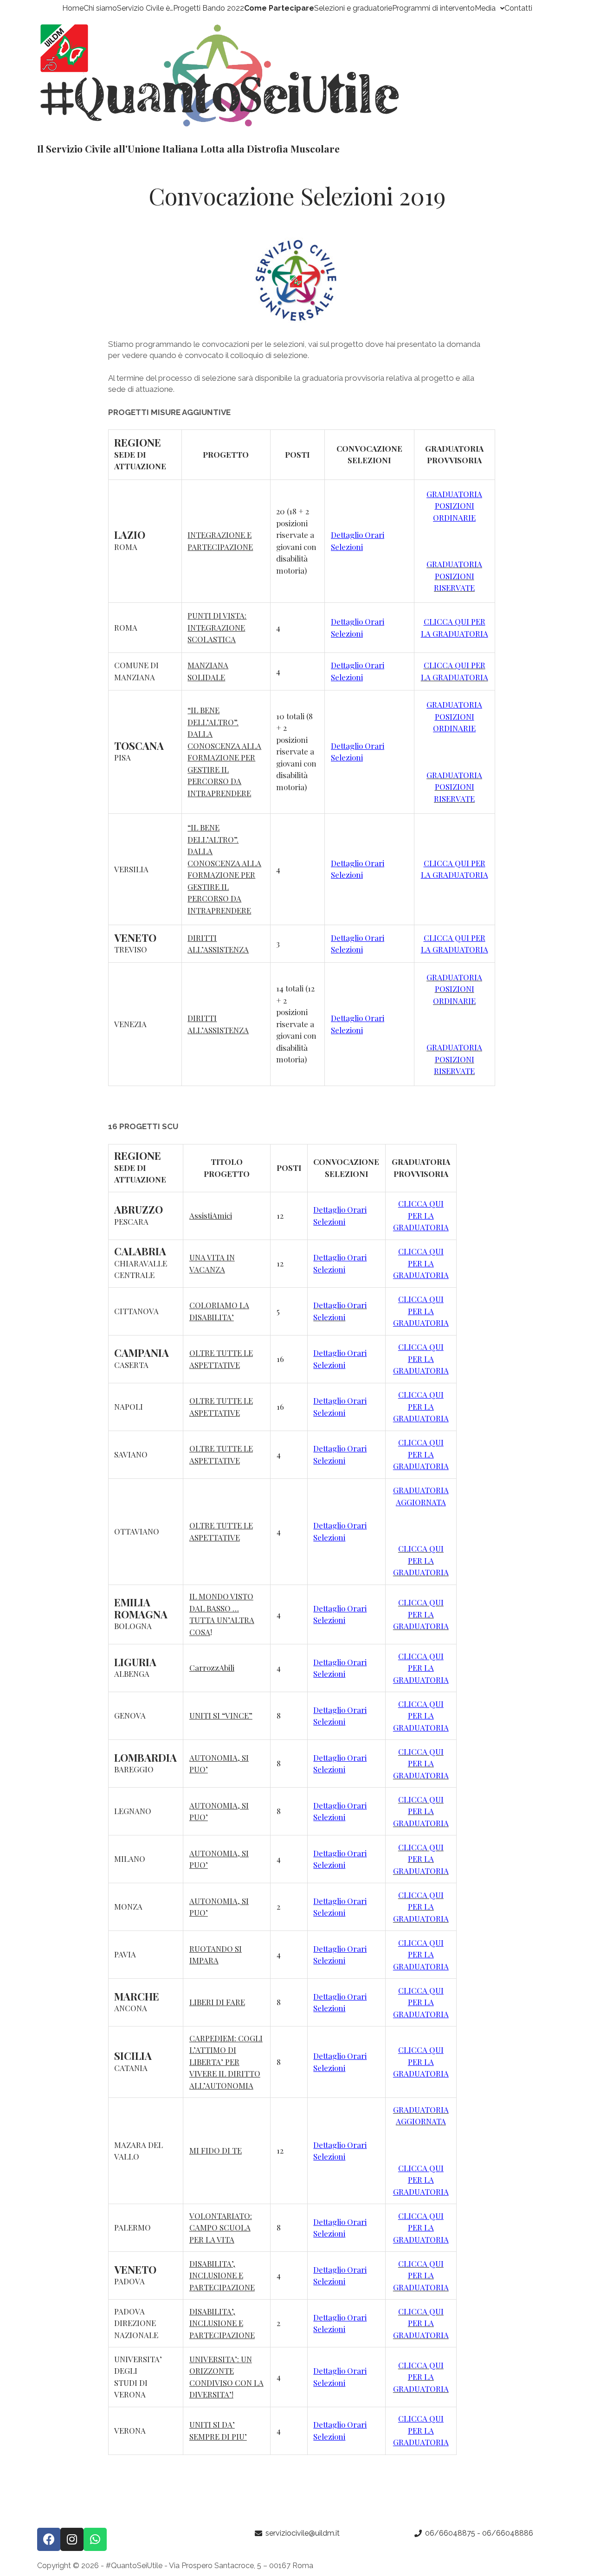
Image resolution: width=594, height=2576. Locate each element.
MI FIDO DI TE (216, 2150)
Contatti (518, 8)
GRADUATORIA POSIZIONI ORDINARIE (454, 506)
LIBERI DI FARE (217, 2002)
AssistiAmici (211, 1215)
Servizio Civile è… (145, 8)
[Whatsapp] (95, 2539)
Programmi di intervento (433, 8)
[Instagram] (72, 2539)
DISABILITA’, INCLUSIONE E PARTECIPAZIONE (222, 2275)
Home (73, 8)
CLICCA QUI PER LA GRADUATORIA (421, 1215)
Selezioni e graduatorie (353, 8)
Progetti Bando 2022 (209, 8)
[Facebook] (49, 2539)
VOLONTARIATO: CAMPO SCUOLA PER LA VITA (221, 2228)
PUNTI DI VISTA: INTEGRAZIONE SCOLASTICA (217, 627)
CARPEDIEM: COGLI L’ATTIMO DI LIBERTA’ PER (226, 2050)
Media (485, 8)
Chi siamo (100, 8)
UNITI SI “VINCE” (221, 1715)
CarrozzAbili (212, 1668)
